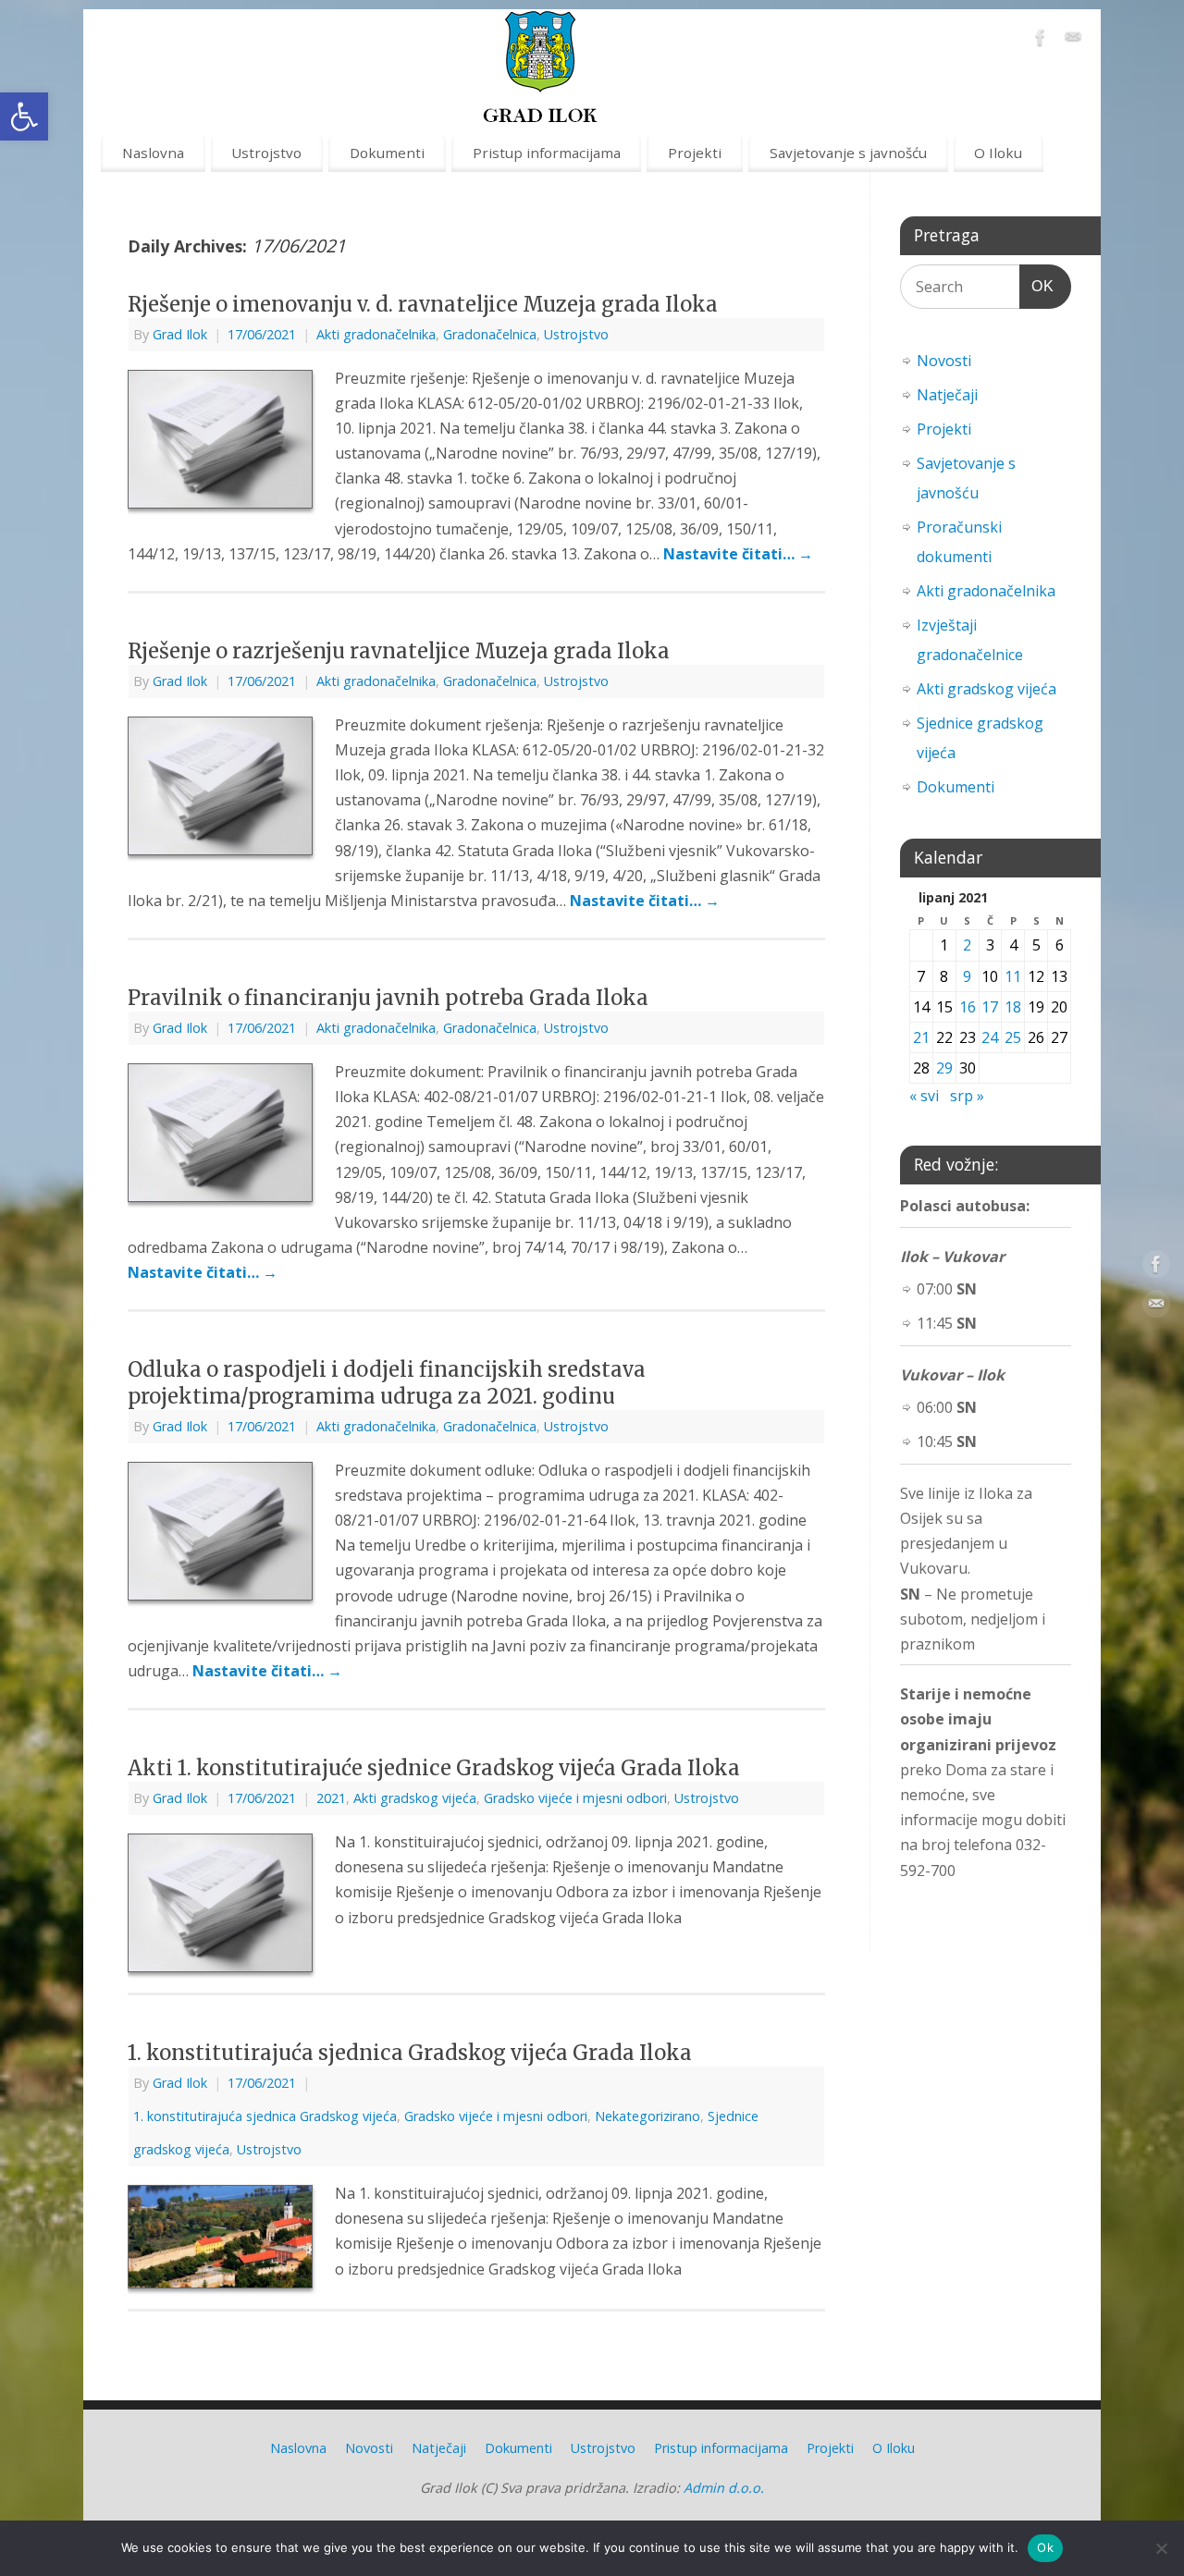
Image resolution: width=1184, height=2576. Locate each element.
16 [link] (968, 1007)
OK (1037, 286)
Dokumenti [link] (387, 153)
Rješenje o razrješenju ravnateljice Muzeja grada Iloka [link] (399, 651)
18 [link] (1013, 1007)
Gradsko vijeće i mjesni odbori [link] (575, 1798)
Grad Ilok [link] (180, 334)
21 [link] (921, 1037)
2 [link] (967, 945)
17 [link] (990, 1007)
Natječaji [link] (947, 395)
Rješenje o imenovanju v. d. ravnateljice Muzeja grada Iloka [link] (423, 304)
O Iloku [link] (998, 153)
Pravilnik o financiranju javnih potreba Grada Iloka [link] (388, 998)
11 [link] (1013, 976)
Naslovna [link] (153, 153)
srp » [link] (967, 1096)
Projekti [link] (695, 153)
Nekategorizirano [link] (647, 2116)
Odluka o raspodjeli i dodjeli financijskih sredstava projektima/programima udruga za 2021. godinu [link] (387, 1383)
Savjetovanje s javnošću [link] (848, 153)
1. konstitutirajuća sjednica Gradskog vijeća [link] (265, 2116)
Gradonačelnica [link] (490, 334)
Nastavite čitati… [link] (738, 554)
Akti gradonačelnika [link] (376, 334)
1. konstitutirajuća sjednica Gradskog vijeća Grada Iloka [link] (410, 2053)
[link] (24, 117)
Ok (1045, 2547)
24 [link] (990, 1037)
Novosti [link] (944, 361)
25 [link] (1013, 1037)
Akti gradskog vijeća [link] (415, 1798)
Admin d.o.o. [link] (724, 2488)
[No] (1161, 2548)
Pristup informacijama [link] (547, 153)
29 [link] (944, 1068)
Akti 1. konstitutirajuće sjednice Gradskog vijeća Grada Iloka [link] (434, 1768)
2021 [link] (331, 1798)
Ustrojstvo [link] (266, 153)
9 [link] (967, 976)
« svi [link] (924, 1096)
